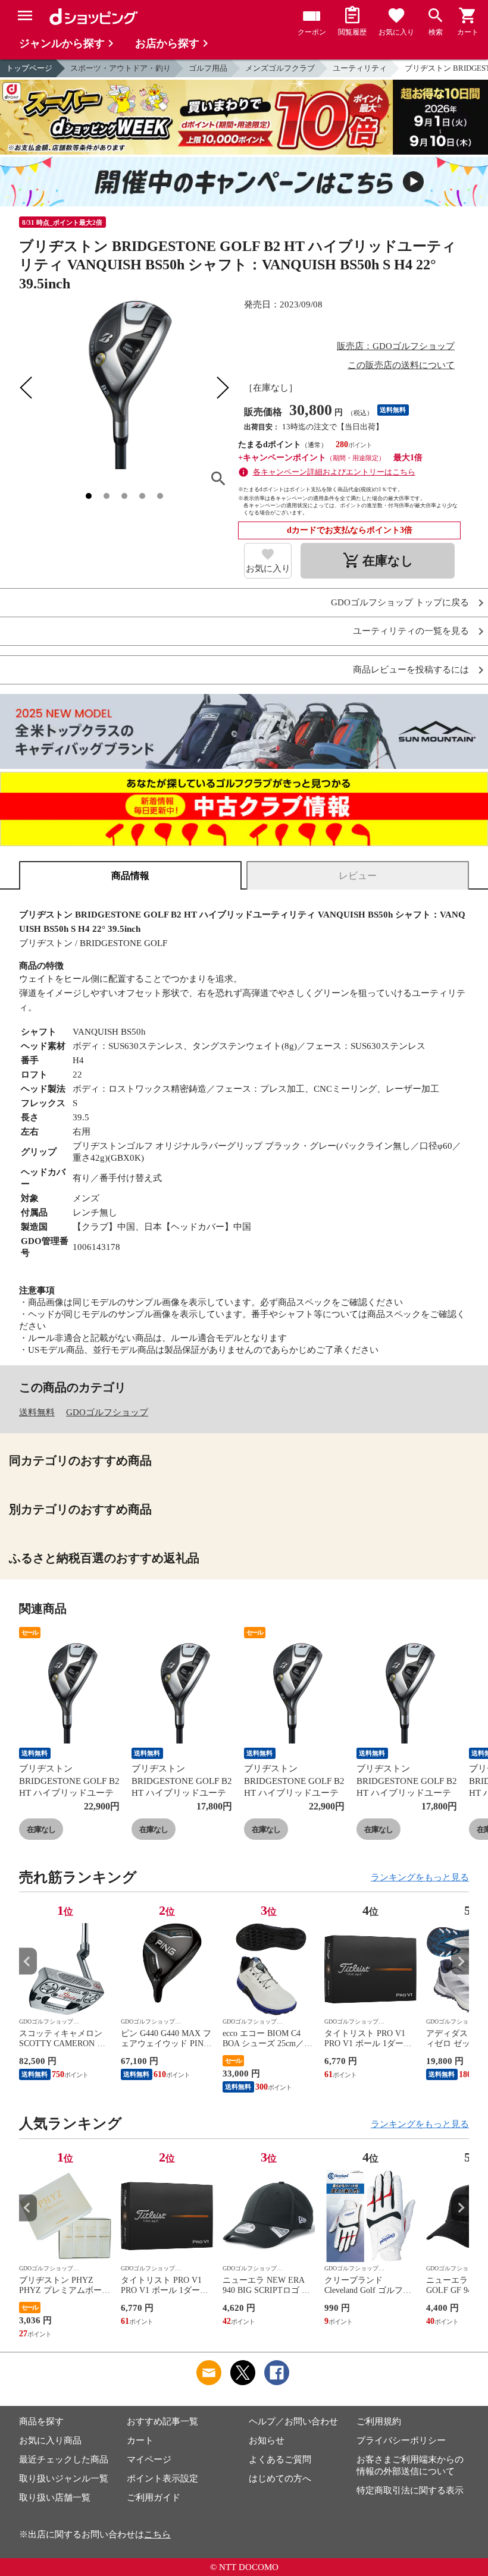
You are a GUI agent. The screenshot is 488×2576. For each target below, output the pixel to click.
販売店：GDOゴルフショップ (396, 346)
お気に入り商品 (50, 2440)
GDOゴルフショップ (107, 1412)
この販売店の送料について (401, 365)
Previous (28, 1961)
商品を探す (41, 2421)
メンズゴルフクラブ (280, 68)
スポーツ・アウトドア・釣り (121, 68)
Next (460, 1961)
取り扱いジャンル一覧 (64, 2478)
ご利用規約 (379, 2421)
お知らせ (267, 2440)
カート (140, 2440)
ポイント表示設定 (162, 2478)
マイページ (149, 2459)
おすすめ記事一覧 (162, 2421)
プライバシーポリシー (401, 2440)
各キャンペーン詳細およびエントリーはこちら (334, 472)
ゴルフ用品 (208, 68)
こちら (157, 2534)
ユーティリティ (360, 68)
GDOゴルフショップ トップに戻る (400, 603)
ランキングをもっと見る (420, 1877)
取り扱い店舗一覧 (55, 2498)
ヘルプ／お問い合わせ (293, 2421)
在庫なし (41, 1829)
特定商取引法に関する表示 (410, 2490)
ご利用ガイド (154, 2498)
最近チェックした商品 (64, 2459)
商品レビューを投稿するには (411, 670)
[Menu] (25, 15)
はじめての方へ (280, 2478)
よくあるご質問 (280, 2459)
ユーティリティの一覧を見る (411, 631)
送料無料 (37, 1412)
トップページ (29, 68)
